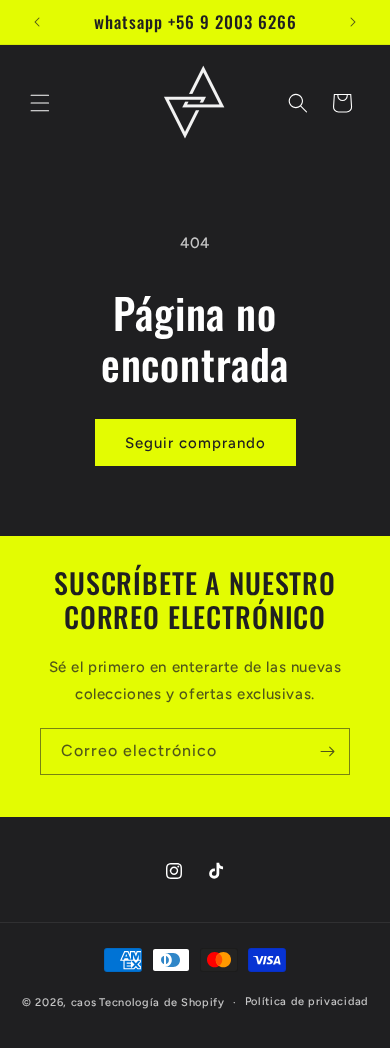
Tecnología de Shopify (162, 1002)
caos (84, 1002)
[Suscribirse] (327, 751)
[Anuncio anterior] (37, 22)
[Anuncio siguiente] (353, 22)
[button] (40, 103)
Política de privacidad (306, 1001)
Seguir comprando (195, 443)
